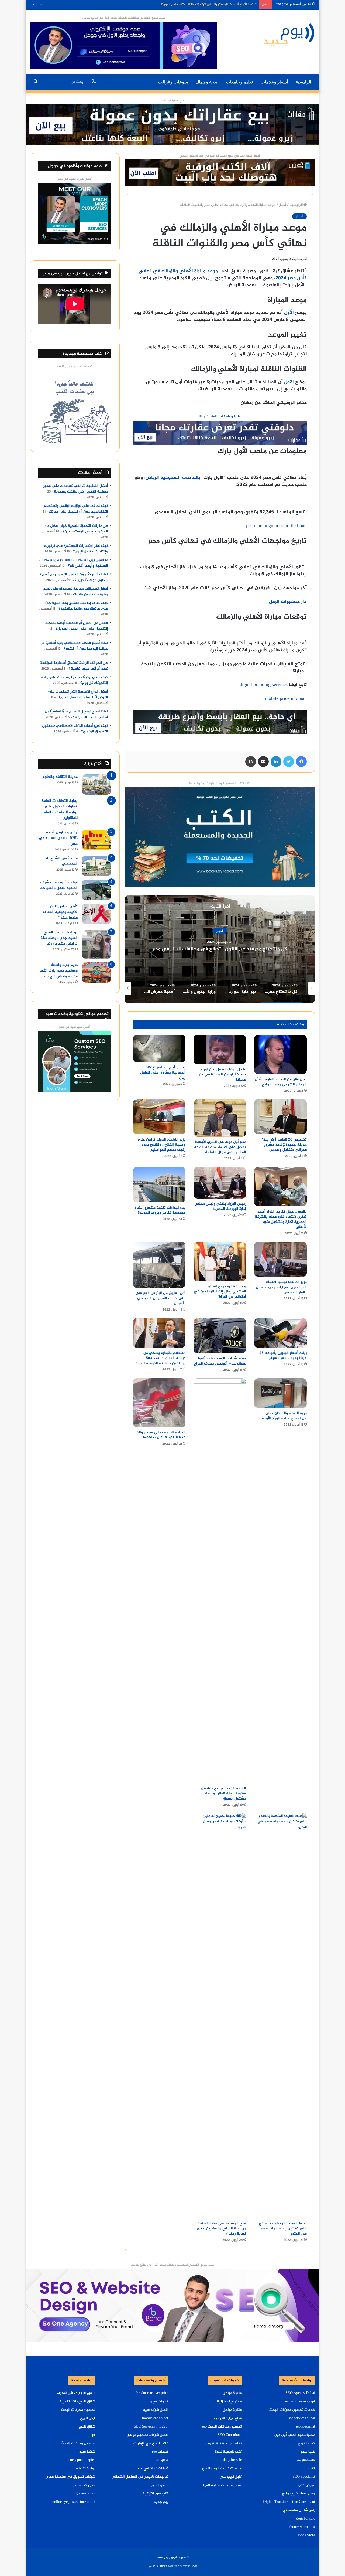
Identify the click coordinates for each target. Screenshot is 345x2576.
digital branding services (264, 685)
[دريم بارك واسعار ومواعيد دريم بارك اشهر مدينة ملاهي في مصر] (96, 973)
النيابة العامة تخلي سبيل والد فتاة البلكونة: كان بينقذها (161, 1435)
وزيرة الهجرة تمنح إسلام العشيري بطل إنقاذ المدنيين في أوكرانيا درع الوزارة (220, 1292)
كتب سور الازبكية (156, 2494)
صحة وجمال (207, 82)
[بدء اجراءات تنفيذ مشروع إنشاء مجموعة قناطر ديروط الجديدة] (159, 1185)
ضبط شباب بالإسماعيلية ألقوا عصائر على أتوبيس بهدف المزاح (220, 1361)
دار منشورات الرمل (288, 602)
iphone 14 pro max (301, 2527)
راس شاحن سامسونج (299, 2510)
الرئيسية (303, 82)
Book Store (307, 2536)
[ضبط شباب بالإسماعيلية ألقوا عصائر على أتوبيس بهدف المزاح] (220, 1336)
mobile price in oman (286, 699)
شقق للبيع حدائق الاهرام (76, 2393)
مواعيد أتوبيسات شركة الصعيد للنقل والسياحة (59, 885)
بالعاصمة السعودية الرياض (173, 478)
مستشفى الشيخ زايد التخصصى (61, 861)
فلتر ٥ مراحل (232, 2393)
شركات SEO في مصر (152, 2469)
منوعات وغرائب (173, 82)
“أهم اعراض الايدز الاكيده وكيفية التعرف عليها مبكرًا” (60, 912)
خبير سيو (308, 2452)
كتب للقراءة (306, 2460)
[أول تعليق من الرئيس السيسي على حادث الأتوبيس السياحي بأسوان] (159, 1265)
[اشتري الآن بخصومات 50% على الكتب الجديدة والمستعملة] (220, 838)
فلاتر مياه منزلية (229, 2402)
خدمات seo (160, 2452)
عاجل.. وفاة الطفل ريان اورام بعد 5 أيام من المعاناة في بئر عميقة (222, 1075)
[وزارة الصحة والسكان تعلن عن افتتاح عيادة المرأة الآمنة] (280, 1393)
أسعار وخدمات (274, 82)
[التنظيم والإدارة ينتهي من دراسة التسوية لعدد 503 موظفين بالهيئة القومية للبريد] (159, 1333)
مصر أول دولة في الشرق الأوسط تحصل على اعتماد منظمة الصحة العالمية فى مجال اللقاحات (220, 1147)
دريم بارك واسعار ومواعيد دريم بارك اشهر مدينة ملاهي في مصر (58, 971)
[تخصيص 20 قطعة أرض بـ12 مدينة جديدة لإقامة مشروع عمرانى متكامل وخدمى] (280, 1117)
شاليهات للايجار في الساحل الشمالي (140, 2477)
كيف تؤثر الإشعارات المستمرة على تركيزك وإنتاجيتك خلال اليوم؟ (76, 549)
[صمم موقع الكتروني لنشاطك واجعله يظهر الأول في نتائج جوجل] (172, 2306)
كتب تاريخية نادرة (228, 2452)
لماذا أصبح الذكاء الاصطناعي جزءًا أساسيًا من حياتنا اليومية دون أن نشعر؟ (74, 646)
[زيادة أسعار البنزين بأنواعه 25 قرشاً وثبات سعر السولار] (280, 1333)
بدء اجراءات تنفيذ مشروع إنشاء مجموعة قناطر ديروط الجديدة (160, 1210)
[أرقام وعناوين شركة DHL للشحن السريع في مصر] (96, 840)
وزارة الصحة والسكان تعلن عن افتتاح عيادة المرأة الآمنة (284, 1416)
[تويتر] (289, 762)
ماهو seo (162, 2460)
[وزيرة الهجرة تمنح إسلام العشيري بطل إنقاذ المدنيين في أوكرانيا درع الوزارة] (220, 1261)
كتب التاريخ (306, 2443)
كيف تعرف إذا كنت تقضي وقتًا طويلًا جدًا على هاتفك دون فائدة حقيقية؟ (77, 606)
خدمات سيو (159, 2402)
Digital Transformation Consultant (289, 2502)
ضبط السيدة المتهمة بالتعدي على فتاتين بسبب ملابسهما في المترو (283, 2229)
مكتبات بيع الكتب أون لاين (295, 2435)
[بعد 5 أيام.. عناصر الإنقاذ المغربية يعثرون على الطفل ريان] (159, 1049)
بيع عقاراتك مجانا (173, 101)
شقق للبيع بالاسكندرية (77, 2402)
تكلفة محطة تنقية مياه (223, 2443)
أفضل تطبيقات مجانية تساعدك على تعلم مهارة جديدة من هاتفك (75, 592)
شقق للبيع (87, 2427)
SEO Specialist (304, 2477)
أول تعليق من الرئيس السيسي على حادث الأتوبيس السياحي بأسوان (160, 1298)
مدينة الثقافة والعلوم (60, 777)
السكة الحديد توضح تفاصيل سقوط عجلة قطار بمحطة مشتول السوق (223, 1793)
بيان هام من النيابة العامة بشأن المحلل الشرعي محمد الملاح (281, 1082)
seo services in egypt (300, 2402)
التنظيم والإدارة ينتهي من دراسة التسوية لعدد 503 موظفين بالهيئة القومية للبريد (161, 1358)
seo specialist (305, 2427)
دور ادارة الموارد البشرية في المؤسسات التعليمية (220, 949)
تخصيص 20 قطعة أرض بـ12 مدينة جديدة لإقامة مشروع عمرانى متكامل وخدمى (284, 1145)
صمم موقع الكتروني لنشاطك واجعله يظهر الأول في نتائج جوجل (124, 18)
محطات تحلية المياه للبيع (222, 2469)
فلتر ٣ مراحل (232, 2410)
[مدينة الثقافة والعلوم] (96, 784)
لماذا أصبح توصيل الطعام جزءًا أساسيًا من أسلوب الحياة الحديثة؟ (76, 715)
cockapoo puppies (82, 2460)
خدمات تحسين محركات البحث (292, 2410)
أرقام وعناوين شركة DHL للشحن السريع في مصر (58, 838)
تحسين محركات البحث (78, 2410)
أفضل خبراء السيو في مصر (75, 179)
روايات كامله (86, 2469)
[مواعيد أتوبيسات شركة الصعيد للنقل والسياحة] (96, 890)
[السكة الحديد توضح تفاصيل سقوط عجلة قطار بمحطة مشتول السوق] (220, 1581)
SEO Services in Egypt (151, 2427)
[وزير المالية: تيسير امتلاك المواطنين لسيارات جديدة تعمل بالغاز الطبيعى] (280, 1259)
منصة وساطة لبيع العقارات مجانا (220, 417)
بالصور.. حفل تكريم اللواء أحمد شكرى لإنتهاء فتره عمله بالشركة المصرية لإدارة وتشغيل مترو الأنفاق (281, 1219)
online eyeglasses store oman (74, 2502)
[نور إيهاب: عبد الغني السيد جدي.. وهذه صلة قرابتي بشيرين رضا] (96, 944)
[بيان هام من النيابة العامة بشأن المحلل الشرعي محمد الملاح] (280, 1054)
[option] (220, 949)
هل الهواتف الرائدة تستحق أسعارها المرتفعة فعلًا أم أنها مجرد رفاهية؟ (74, 666)
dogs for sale (306, 2519)
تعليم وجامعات (239, 82)
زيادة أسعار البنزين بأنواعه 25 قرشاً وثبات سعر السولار (283, 1356)
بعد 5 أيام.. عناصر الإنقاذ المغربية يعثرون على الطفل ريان (163, 1073)
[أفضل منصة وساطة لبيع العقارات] (172, 126)
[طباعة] (251, 762)
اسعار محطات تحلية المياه (222, 2485)
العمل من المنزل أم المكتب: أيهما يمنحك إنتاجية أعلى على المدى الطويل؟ (77, 626)
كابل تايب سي (231, 2477)
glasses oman (85, 2494)
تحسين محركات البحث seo (222, 2427)
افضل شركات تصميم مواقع (148, 2435)
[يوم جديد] (289, 34)
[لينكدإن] (276, 762)
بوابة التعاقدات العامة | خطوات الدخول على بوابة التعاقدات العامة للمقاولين (58, 809)
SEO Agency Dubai (300, 2393)
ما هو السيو (160, 2485)
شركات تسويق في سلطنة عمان (70, 2477)
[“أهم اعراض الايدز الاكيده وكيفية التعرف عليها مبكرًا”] (96, 914)
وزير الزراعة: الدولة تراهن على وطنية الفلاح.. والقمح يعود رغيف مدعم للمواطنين (162, 1145)
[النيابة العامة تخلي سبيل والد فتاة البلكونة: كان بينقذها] (159, 1403)
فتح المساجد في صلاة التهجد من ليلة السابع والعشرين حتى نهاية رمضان (222, 2229)
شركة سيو (87, 2452)
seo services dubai (302, 2418)
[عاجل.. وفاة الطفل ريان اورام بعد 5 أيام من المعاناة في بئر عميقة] (220, 1049)
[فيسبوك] (301, 762)
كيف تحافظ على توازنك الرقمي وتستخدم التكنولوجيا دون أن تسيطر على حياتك (76, 509)
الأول (289, 313)
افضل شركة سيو (156, 2410)
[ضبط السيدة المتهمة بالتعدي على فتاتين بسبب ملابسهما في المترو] (280, 2016)
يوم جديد (161, 2502)
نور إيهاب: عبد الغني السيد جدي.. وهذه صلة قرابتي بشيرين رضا (59, 938)
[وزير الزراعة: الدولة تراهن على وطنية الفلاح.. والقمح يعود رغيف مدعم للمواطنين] (159, 1117)
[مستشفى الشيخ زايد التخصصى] (96, 866)
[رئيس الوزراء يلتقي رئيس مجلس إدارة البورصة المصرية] (220, 1183)
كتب (312, 2469)
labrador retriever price (151, 2393)
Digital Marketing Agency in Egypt (179, 2566)
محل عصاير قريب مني (299, 2494)
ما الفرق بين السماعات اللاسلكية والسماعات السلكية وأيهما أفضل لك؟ (205, 6)
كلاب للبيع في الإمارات (151, 2443)
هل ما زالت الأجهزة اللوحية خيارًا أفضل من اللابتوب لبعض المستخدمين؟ (76, 529)
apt (93, 2435)
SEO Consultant (230, 2435)
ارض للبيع (88, 2418)
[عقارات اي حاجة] (220, 435)
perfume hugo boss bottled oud (276, 526)
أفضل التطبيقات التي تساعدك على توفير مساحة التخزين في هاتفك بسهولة (76, 489)
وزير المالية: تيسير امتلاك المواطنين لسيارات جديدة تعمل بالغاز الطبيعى (281, 1287)
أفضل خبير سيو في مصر (75, 1027)
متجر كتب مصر (84, 2485)
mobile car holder (155, 2418)
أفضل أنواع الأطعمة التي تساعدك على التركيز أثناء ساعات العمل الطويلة (78, 695)
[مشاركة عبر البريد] (263, 762)
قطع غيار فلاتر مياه (227, 2418)
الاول (289, 382)
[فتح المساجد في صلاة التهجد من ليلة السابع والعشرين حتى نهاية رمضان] (220, 2016)
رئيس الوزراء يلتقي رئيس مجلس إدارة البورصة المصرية (220, 1206)
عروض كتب (306, 2485)
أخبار (282, 205)
